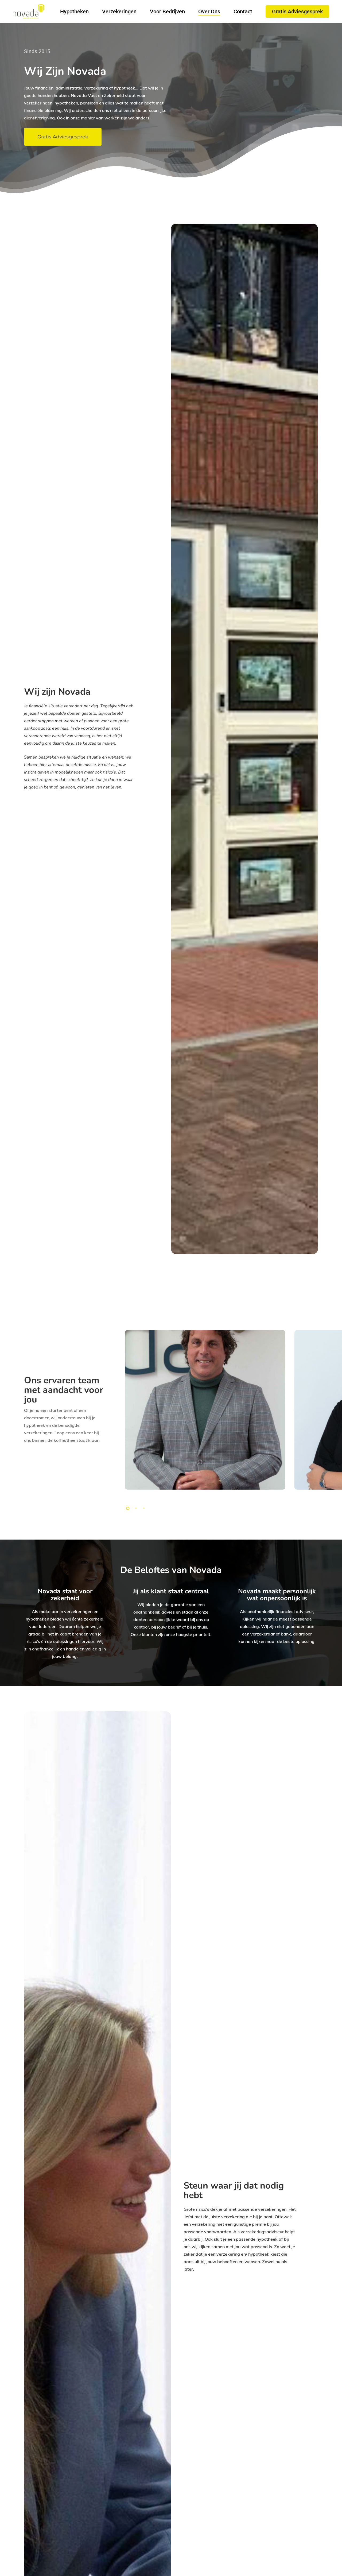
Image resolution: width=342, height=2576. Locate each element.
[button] (63, 137)
